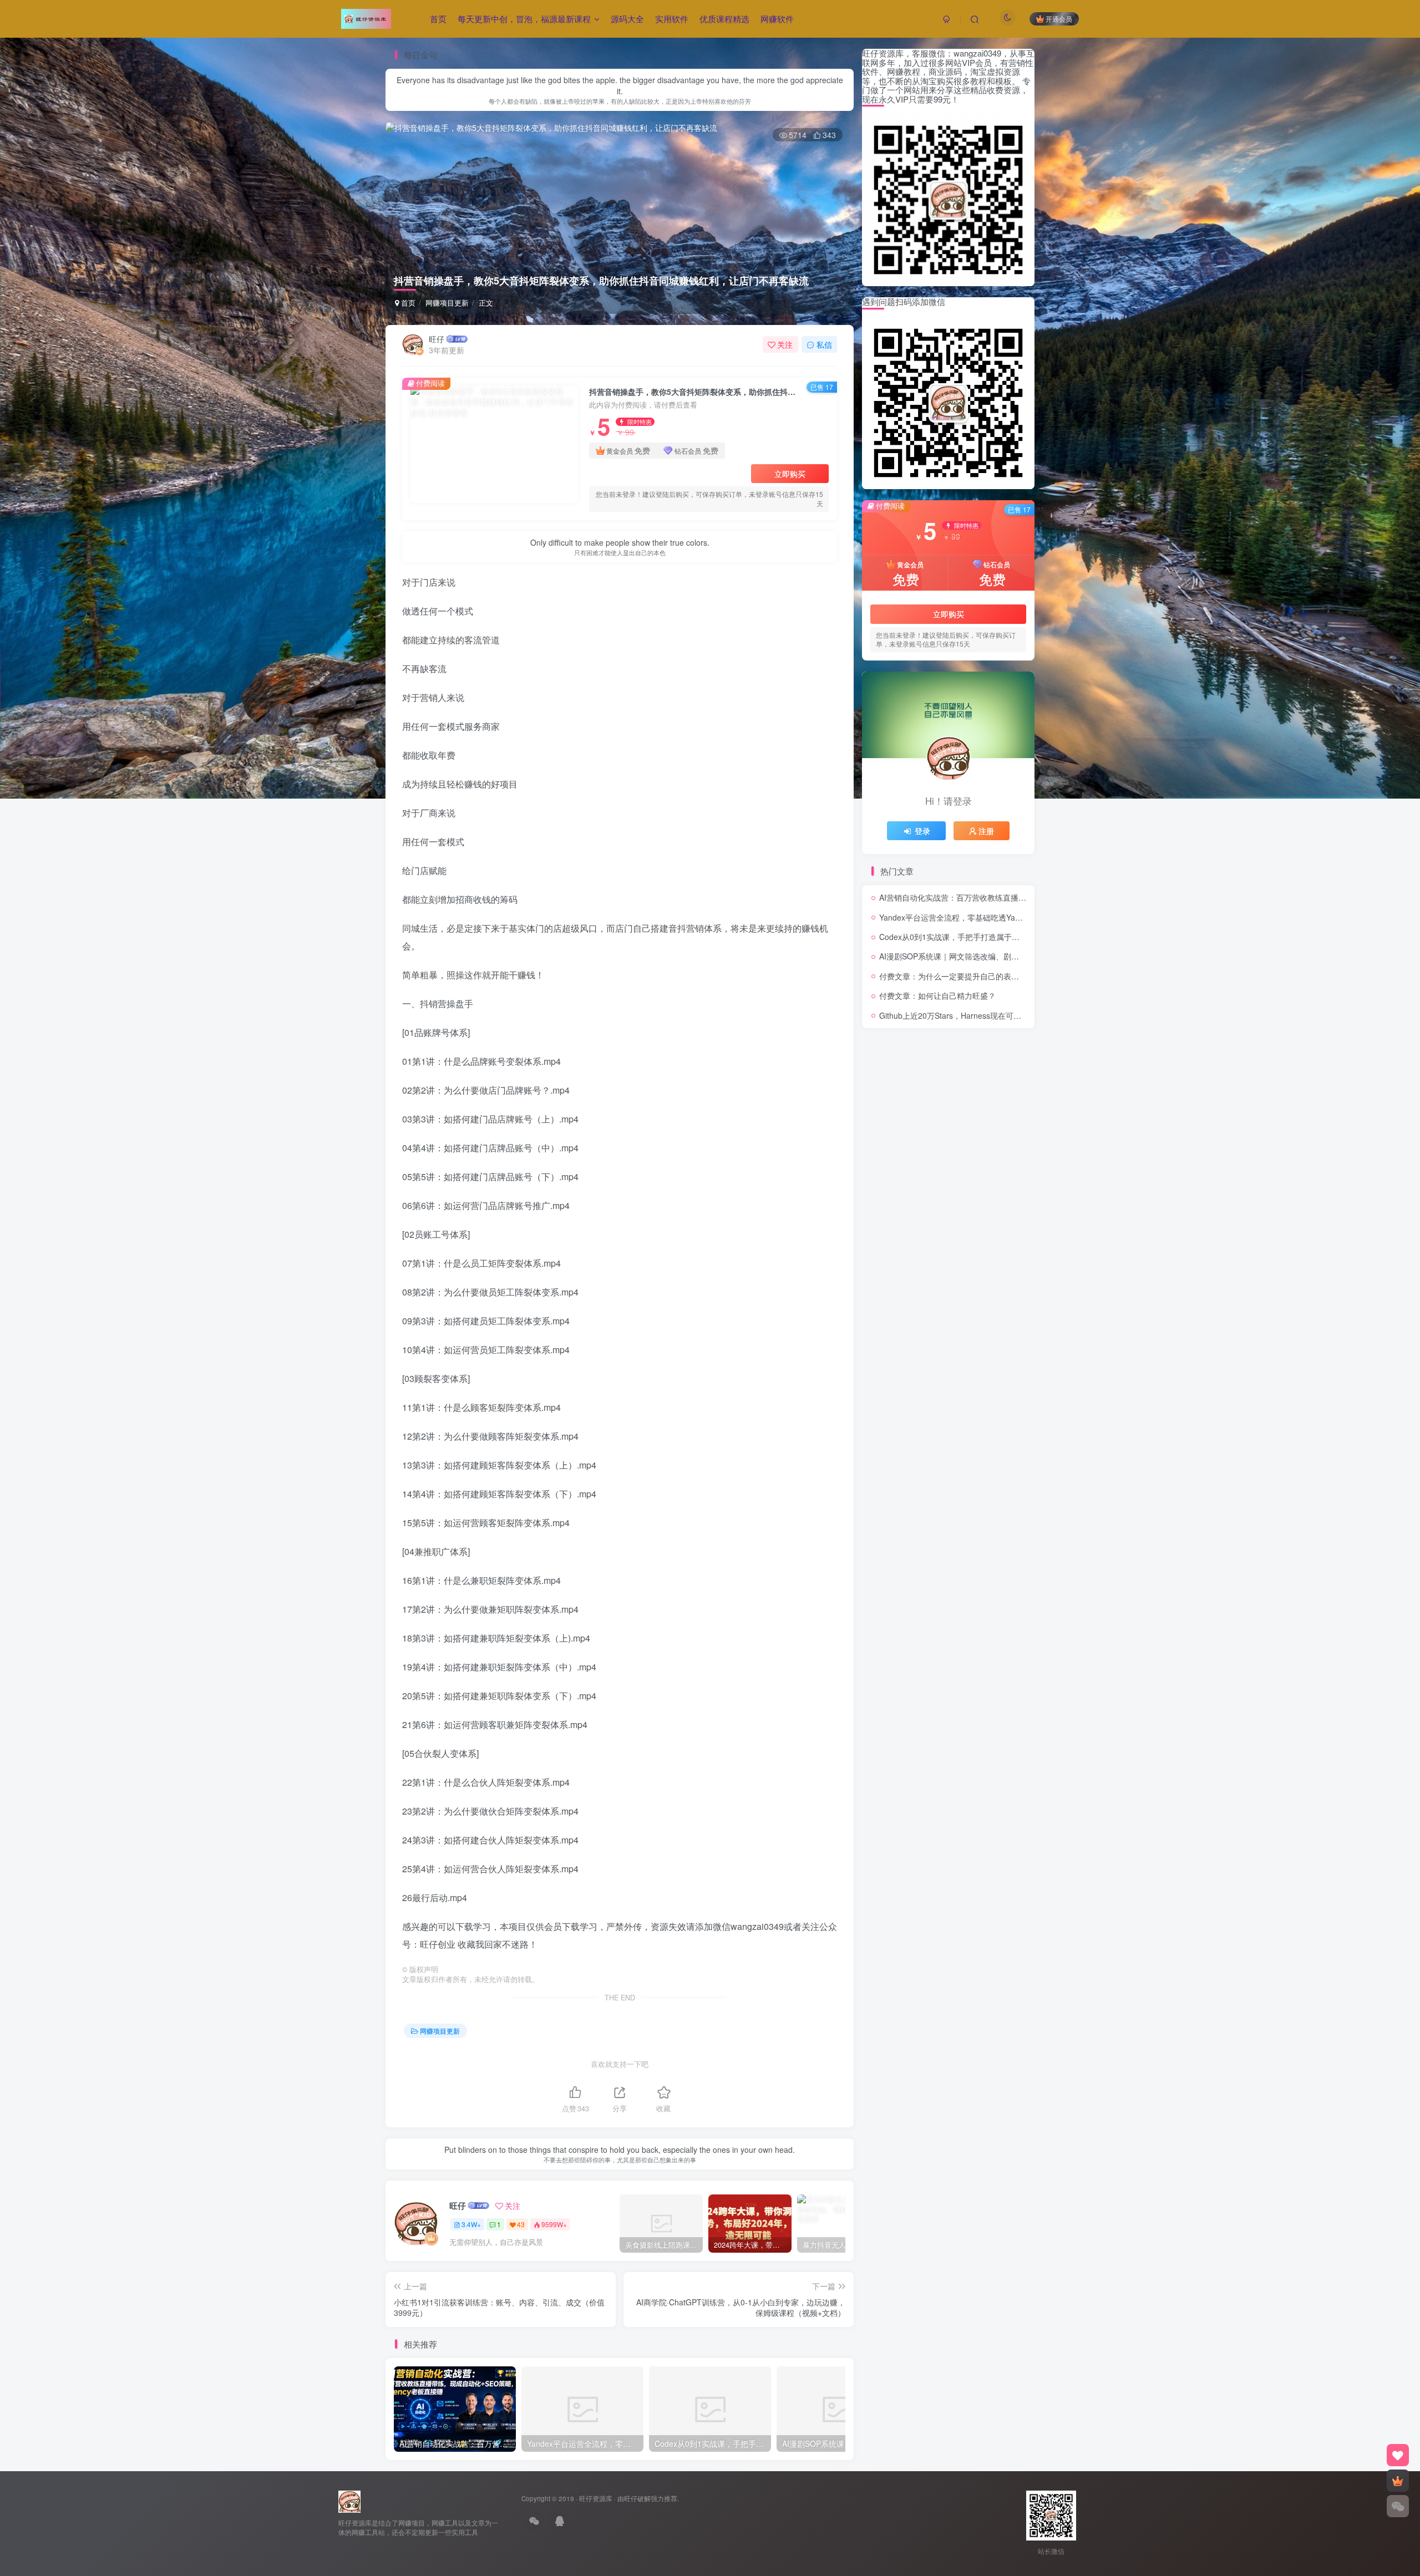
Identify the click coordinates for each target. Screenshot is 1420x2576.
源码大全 (627, 19)
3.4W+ (471, 2224)
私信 (824, 344)
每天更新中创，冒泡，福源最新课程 (524, 19)
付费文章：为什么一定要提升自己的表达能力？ (961, 976)
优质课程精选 (724, 19)
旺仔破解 (637, 2498)
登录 (922, 831)
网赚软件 (777, 19)
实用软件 (672, 19)
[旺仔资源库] (349, 2500)
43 (521, 2224)
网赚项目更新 (447, 303)
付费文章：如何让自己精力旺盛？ (937, 995)
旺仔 (437, 339)
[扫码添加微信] (1398, 2506)
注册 (986, 831)
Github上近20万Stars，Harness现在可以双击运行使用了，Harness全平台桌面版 (1019, 1015)
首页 (438, 19)
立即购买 (790, 474)
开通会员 (1059, 19)
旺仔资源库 (596, 2498)
